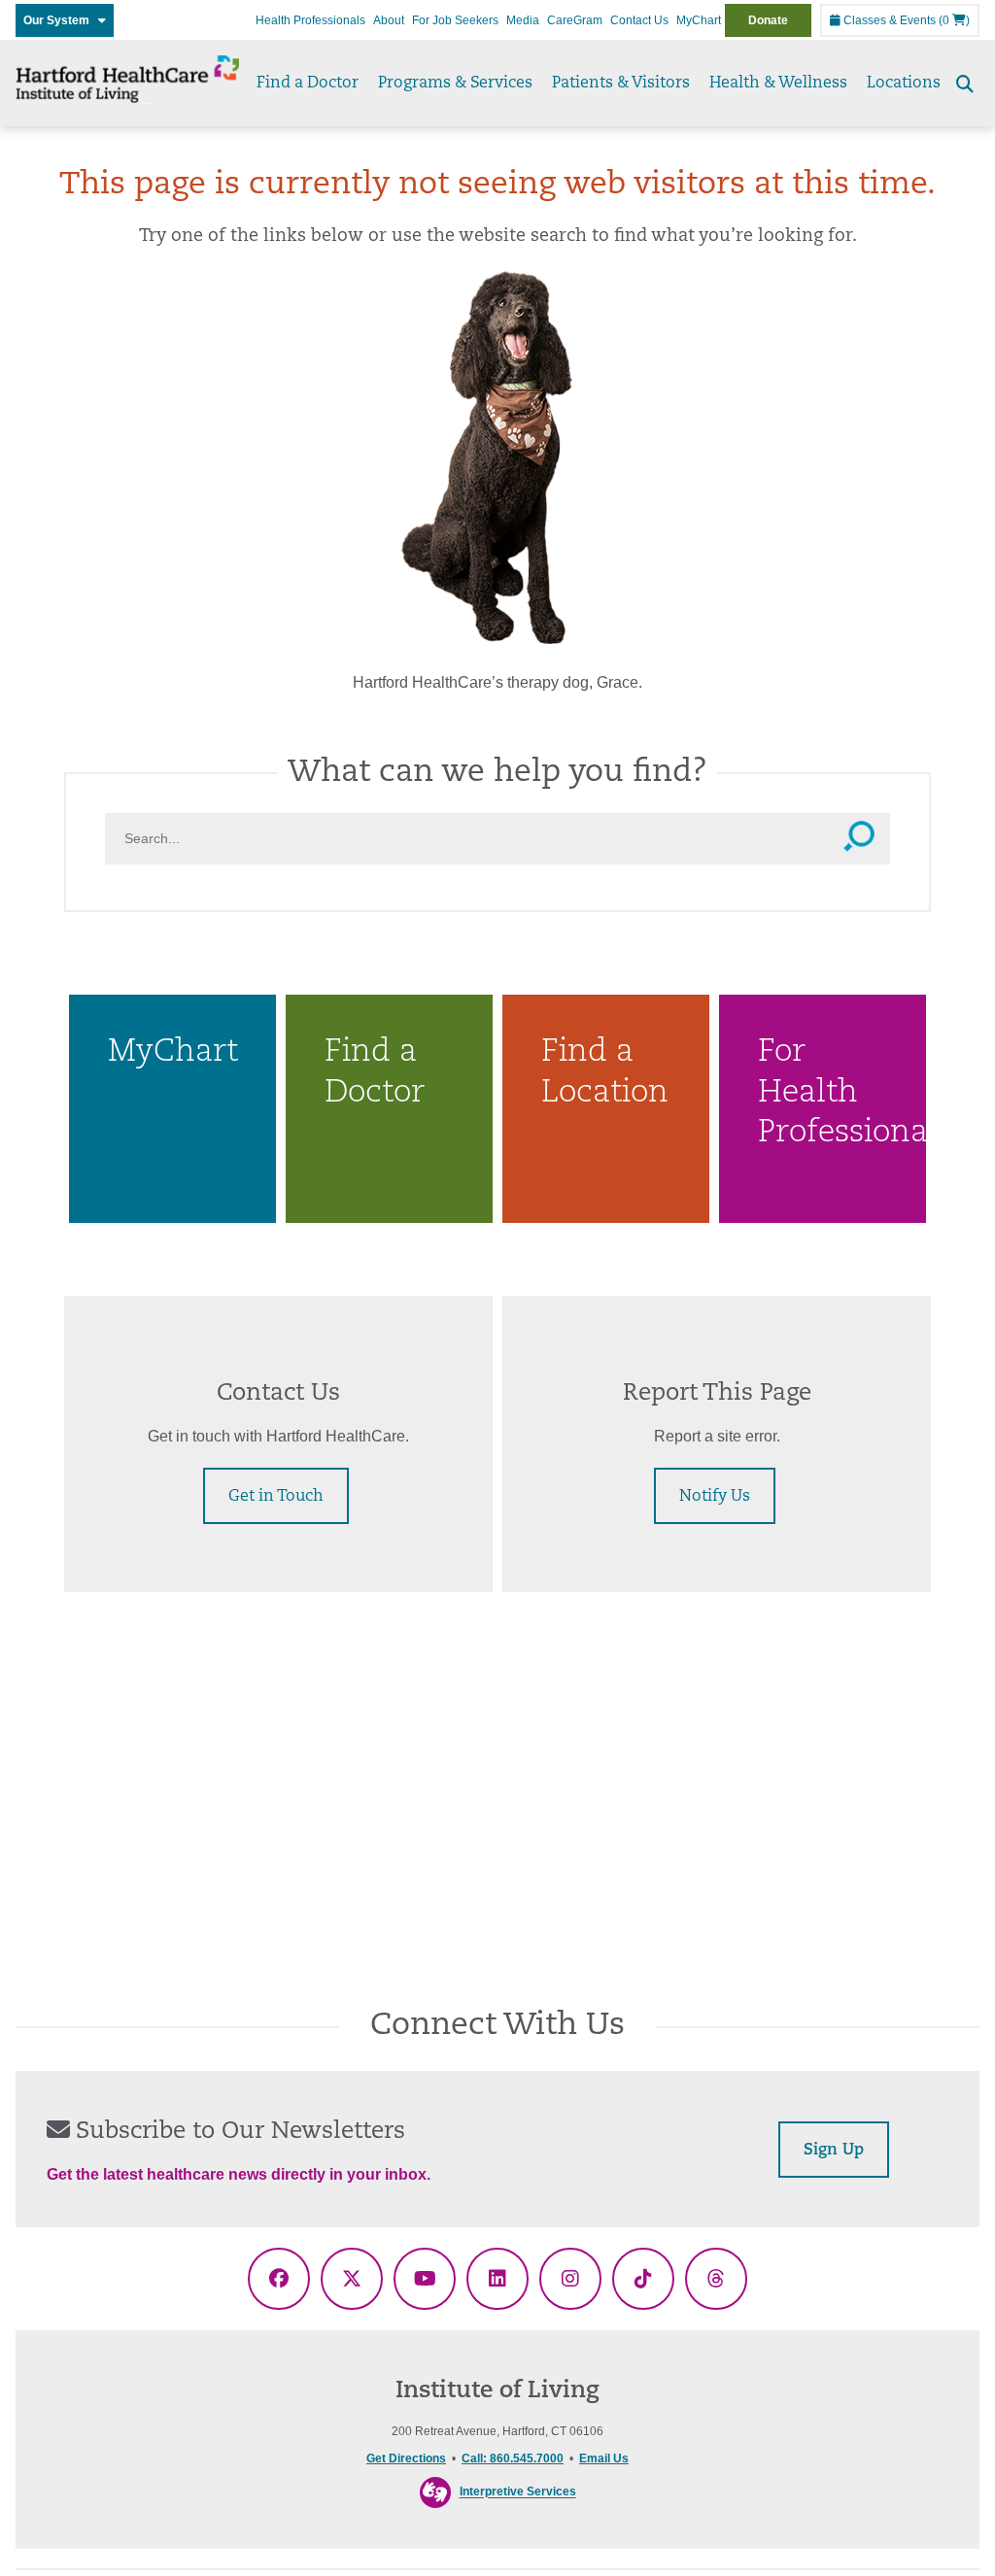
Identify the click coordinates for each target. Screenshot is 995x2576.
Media (523, 20)
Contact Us (639, 20)
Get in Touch (276, 1497)
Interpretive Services (518, 2492)
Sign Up (834, 2151)
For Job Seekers (455, 20)
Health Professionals (310, 20)
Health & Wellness (778, 84)
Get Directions (406, 2458)
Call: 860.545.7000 (513, 2458)
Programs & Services (455, 84)
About (389, 20)
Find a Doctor (308, 84)
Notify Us (715, 1497)
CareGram (575, 20)
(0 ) (954, 20)
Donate (768, 20)
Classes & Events (888, 20)
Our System (61, 20)
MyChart (699, 20)
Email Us (604, 2458)
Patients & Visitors (621, 84)
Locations (904, 84)
